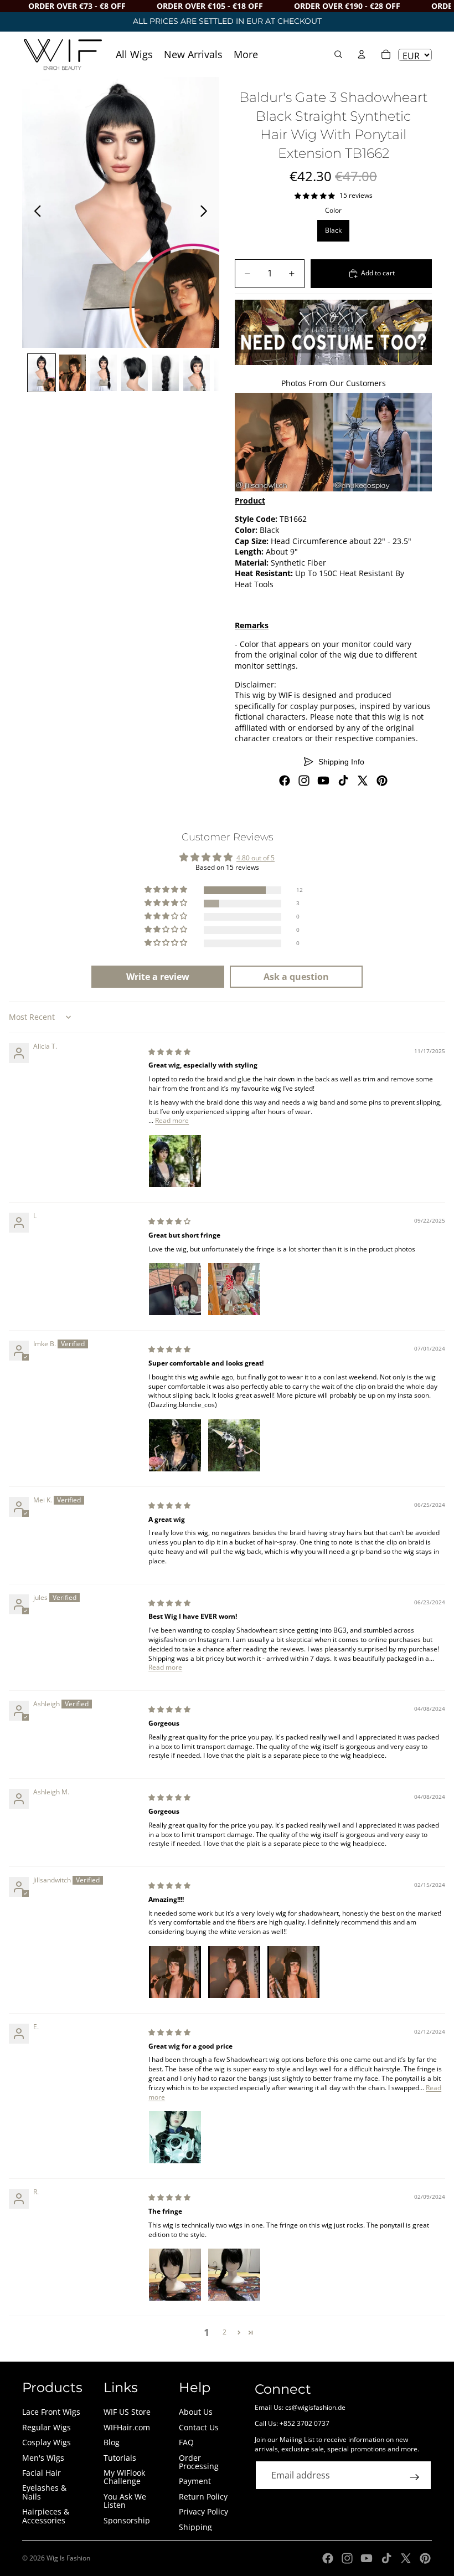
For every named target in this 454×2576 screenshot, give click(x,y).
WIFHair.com (127, 2427)
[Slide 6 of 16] (197, 373)
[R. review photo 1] (175, 2275)
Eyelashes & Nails (44, 2492)
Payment (195, 2481)
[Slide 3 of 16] (104, 373)
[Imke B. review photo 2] (234, 1445)
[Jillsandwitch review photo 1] (175, 1972)
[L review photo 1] (175, 1289)
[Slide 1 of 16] (42, 373)
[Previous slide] (35, 213)
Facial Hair (42, 2473)
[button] (167, 890)
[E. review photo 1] (175, 2137)
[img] (169, 1052)
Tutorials (120, 2458)
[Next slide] (207, 213)
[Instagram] (304, 781)
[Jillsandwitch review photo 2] (234, 1972)
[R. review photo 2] (234, 2275)
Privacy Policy (203, 2511)
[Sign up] (415, 2477)
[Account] (362, 54)
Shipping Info (341, 762)
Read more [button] (172, 1120)
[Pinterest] (382, 781)
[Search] (338, 54)
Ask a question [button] (296, 977)
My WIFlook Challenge (124, 2477)
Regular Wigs (47, 2427)
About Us (196, 2412)
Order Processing (199, 2462)
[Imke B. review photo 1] (175, 1445)
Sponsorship (127, 2520)
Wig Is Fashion (68, 2558)
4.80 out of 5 (256, 858)
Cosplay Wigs (47, 2442)
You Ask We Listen (125, 2501)
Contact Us (199, 2427)
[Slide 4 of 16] (135, 373)
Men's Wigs (43, 2458)
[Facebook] (285, 781)
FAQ (186, 2442)
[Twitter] (363, 781)
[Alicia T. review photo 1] (175, 1161)
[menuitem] (246, 54)
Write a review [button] (158, 977)
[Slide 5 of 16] (166, 373)
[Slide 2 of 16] (73, 373)
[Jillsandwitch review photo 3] (293, 1972)
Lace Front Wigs (51, 2412)
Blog (112, 2442)
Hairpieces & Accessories (46, 2516)
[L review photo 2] (234, 1289)
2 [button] (225, 2332)
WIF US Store (127, 2412)
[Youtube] (323, 781)
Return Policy (203, 2497)
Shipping (195, 2527)
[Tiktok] (343, 781)
